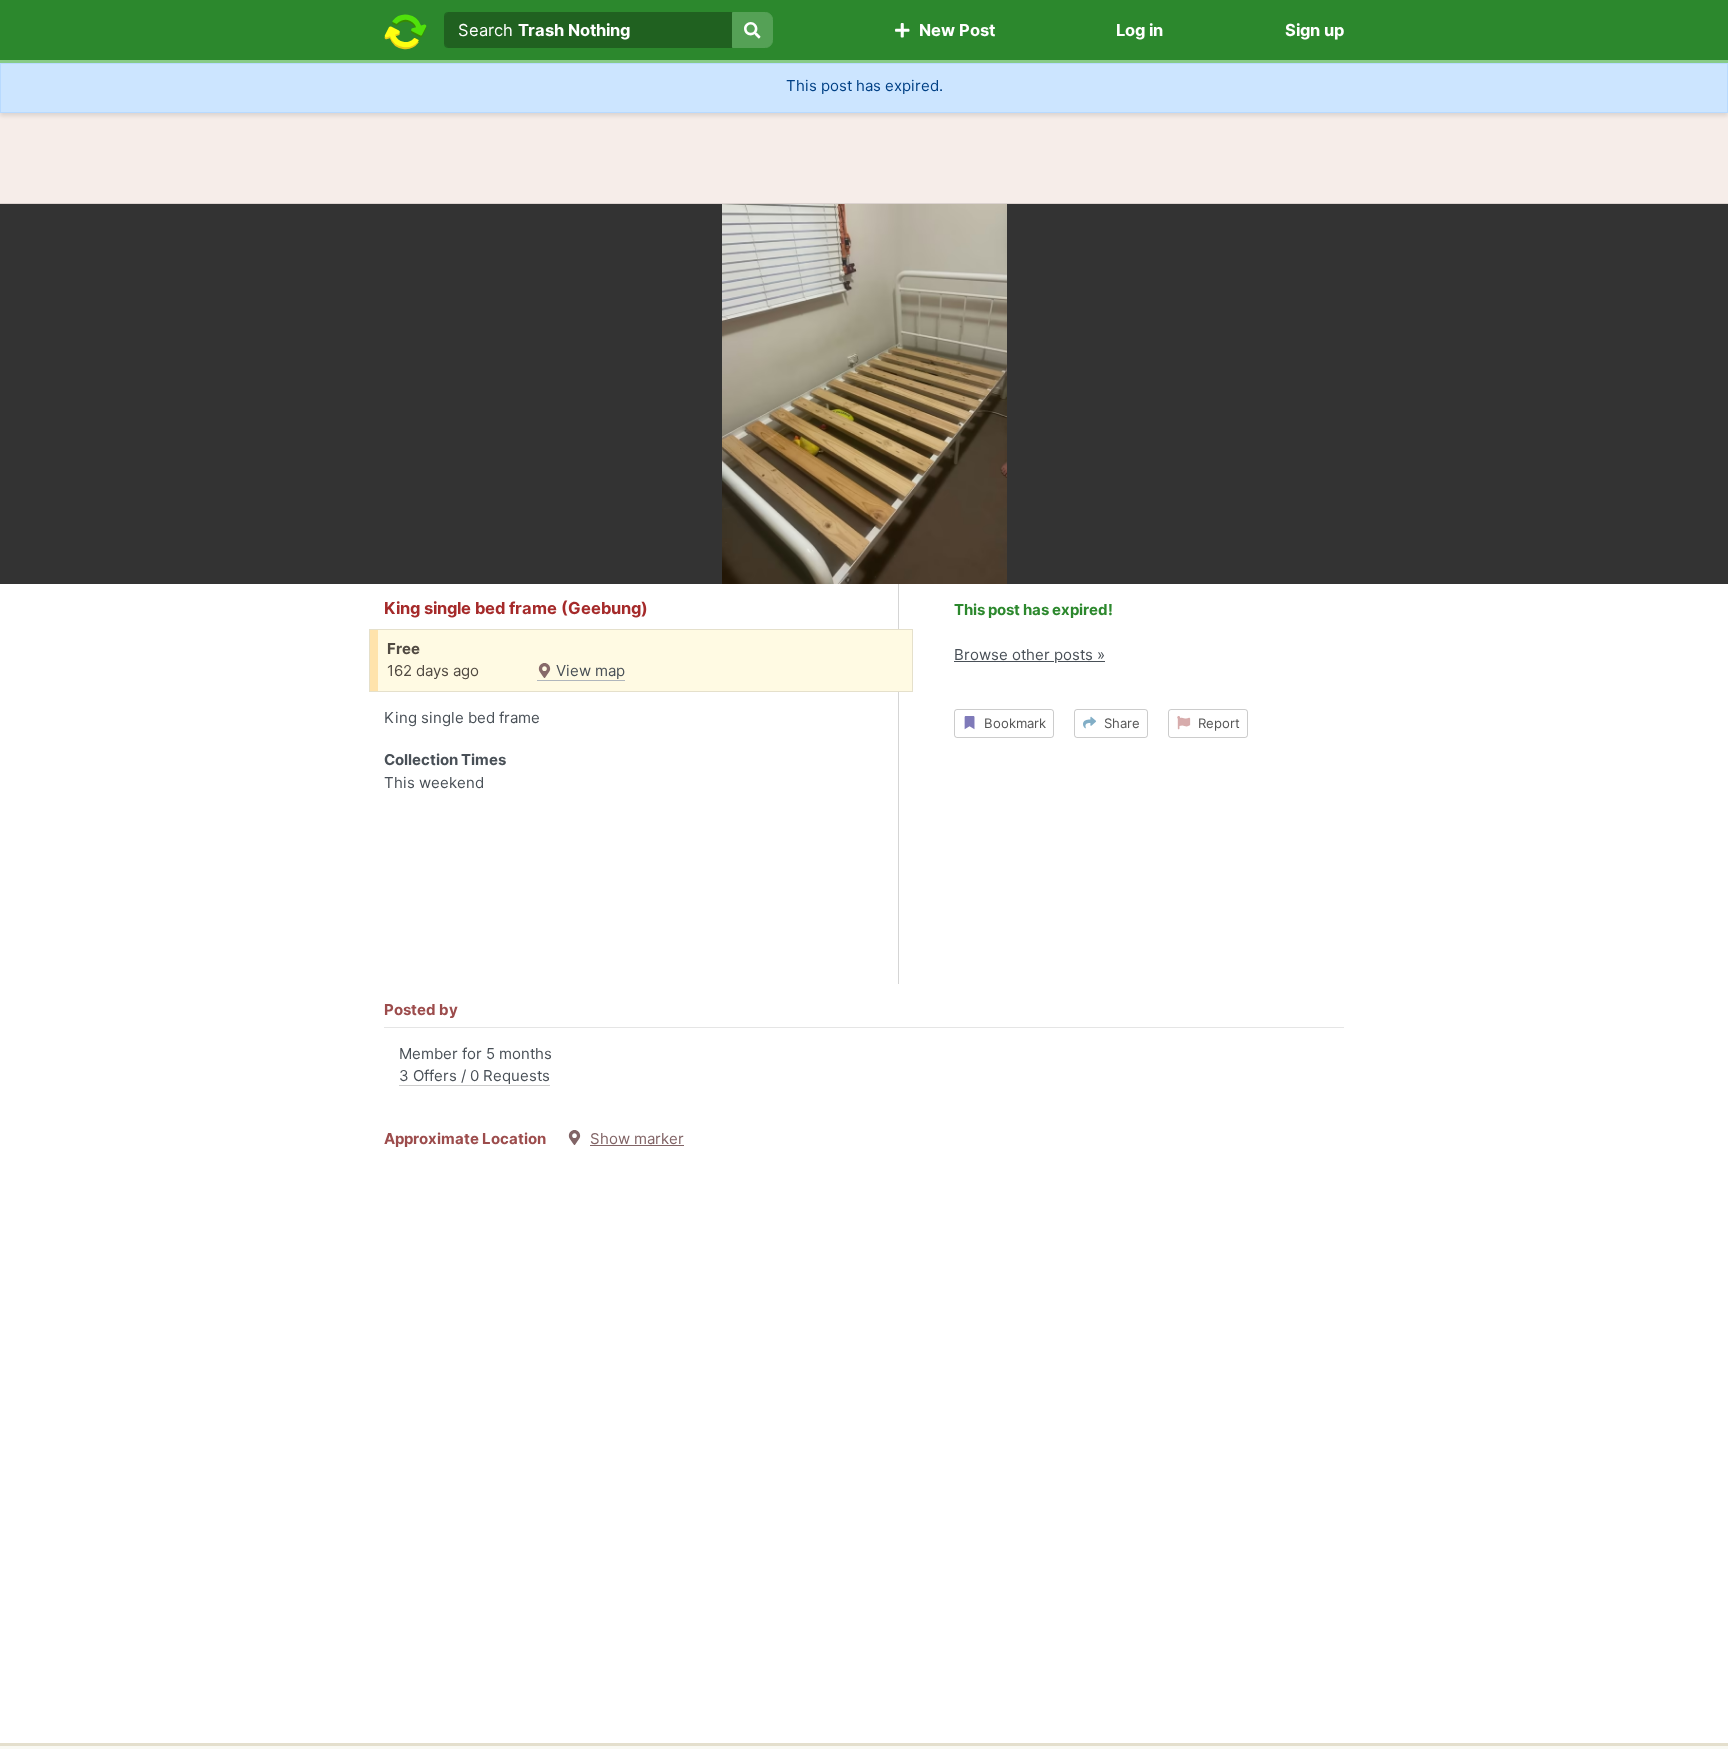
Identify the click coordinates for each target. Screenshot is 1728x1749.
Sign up (1314, 30)
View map (588, 670)
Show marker (637, 1138)
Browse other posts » (1029, 654)
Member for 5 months (475, 1065)
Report (1215, 723)
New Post (953, 30)
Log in (1139, 30)
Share (1118, 723)
